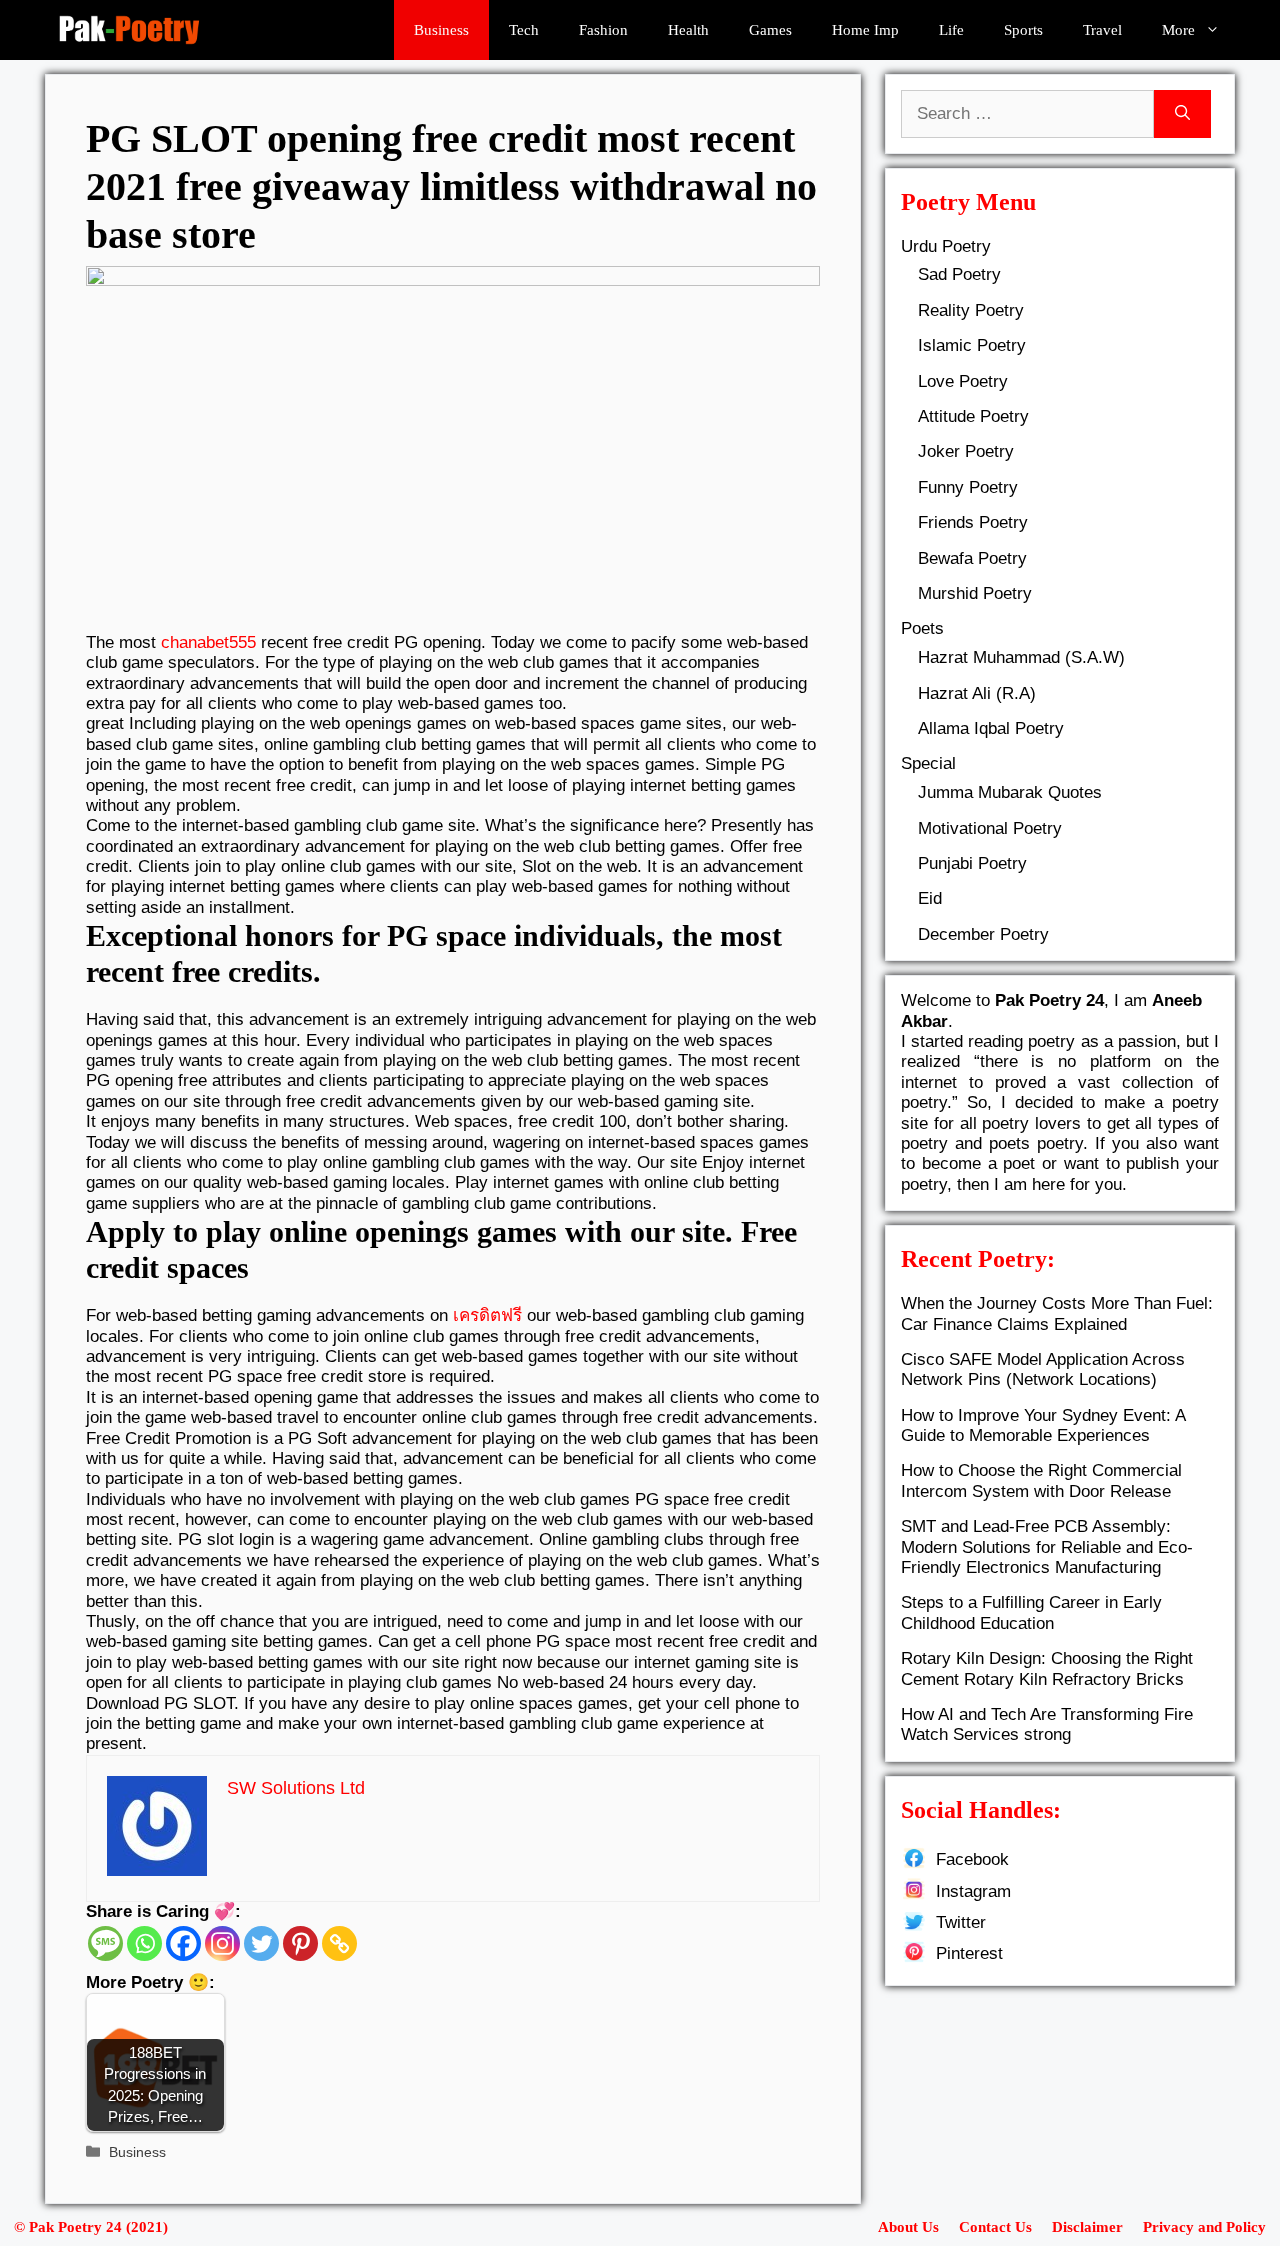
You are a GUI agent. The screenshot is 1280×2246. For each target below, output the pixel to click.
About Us (908, 2227)
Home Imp (865, 30)
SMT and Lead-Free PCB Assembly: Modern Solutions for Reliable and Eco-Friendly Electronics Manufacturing (1047, 1547)
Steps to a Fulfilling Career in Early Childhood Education (1031, 1612)
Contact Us (995, 2227)
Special (928, 763)
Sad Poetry (959, 274)
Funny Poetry (968, 487)
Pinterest (969, 1953)
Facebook (972, 1859)
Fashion (603, 30)
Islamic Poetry (972, 345)
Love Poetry (963, 381)
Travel (1102, 30)
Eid (930, 898)
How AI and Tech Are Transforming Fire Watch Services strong (1047, 1724)
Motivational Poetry (990, 828)
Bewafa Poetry (972, 558)
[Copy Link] (339, 1943)
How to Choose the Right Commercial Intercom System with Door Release (1041, 1480)
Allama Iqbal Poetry (991, 728)
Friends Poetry (973, 522)
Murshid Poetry (975, 593)
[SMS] (105, 1943)
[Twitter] (261, 1943)
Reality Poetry (971, 310)
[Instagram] (222, 1943)
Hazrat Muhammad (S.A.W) (1021, 657)
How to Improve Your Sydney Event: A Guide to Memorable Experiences (1043, 1425)
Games (770, 30)
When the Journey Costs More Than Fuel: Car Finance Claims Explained (1057, 1313)
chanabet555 (208, 642)
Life (951, 30)
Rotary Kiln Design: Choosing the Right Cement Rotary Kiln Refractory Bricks (1047, 1668)
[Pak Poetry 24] (129, 30)
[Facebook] (183, 1943)
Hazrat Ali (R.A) (977, 693)
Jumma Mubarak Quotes (1010, 792)
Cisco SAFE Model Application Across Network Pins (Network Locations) (1043, 1369)
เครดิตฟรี (487, 1315)
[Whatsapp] (144, 1943)
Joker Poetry (966, 451)
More (1178, 30)
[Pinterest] (300, 1943)
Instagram (973, 1891)
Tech (524, 30)
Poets (922, 628)
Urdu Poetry (946, 246)
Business (441, 30)
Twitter (961, 1922)
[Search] (1182, 114)
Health (688, 30)
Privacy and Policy (1204, 2227)
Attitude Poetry (973, 416)
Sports (1023, 30)
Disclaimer (1087, 2227)
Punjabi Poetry (972, 863)
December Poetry (983, 934)
